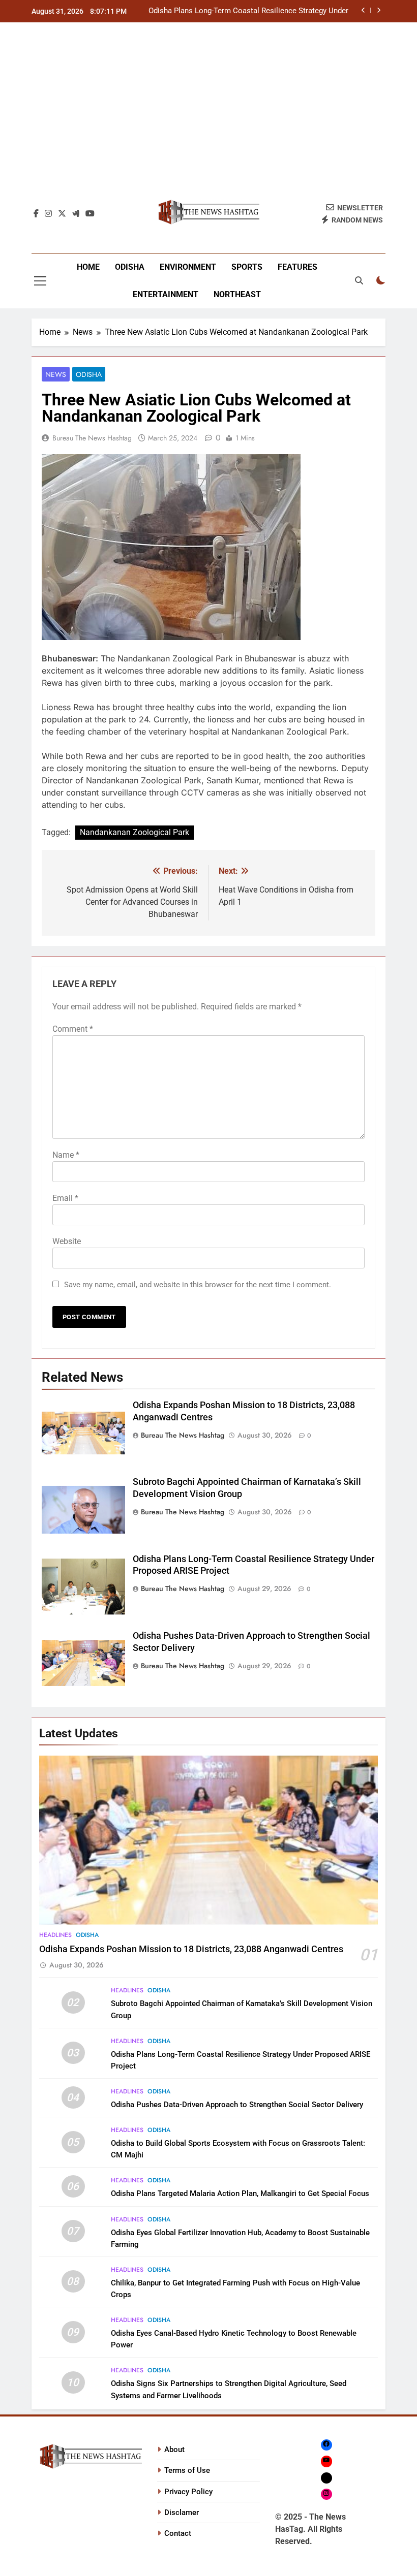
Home (88, 267)
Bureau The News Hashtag (92, 438)
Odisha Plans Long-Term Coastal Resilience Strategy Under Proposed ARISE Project (248, 11)
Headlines (55, 1935)
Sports (247, 267)
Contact (178, 2533)
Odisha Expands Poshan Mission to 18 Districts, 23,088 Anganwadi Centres (191, 1949)
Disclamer (182, 2513)
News (56, 374)
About (174, 2450)
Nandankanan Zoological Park (135, 832)
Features (297, 267)
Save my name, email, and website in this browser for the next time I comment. (198, 1285)
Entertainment (166, 294)
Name (66, 1155)
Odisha (130, 267)
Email (65, 1198)
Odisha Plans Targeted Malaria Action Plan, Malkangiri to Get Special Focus (240, 2193)
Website (67, 1241)
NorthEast (237, 294)
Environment (188, 267)
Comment (73, 1029)
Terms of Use (187, 2470)
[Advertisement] (208, 116)
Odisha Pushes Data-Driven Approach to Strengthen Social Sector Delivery (237, 2105)
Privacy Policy (188, 2492)
